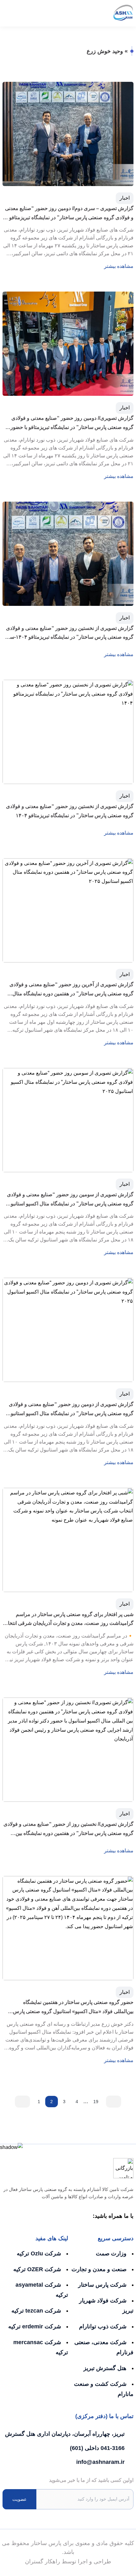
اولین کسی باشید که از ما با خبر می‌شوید (91, 2480)
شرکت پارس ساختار (102, 2285)
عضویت (19, 2499)
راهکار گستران (43, 2561)
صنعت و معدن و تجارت (99, 2269)
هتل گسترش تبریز (105, 2368)
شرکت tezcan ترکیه (36, 2311)
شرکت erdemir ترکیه (35, 2326)
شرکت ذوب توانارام (103, 2326)
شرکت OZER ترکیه (37, 2269)
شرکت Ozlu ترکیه (39, 2253)
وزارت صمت (111, 2253)
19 (96, 2102)
